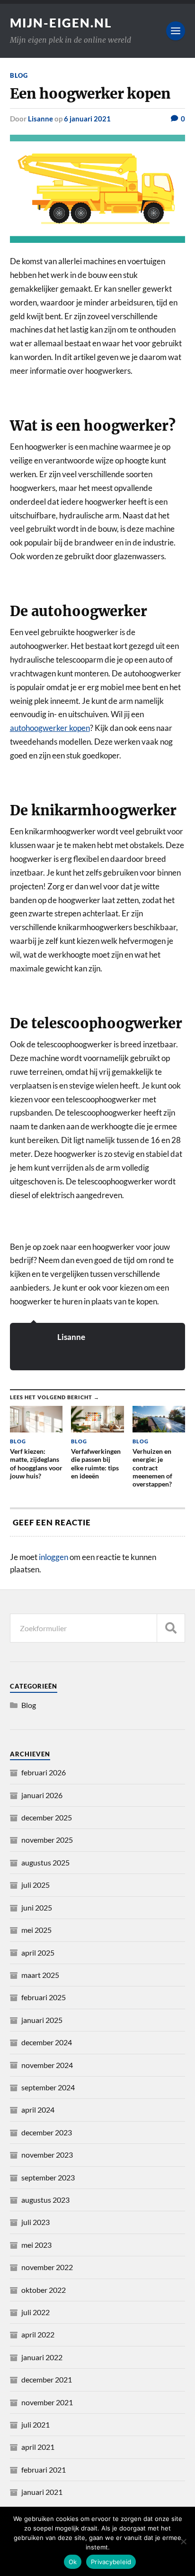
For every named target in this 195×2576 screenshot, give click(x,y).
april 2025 (38, 1953)
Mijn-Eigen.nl (61, 23)
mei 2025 (36, 1930)
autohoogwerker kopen (50, 728)
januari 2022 (42, 2357)
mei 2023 (36, 2245)
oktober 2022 (44, 2290)
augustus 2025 (45, 1862)
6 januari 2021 (87, 119)
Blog (19, 75)
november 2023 (47, 2155)
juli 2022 (35, 2312)
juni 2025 (37, 1907)
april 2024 (38, 2110)
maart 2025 (40, 1975)
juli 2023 (35, 2222)
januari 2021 (42, 2492)
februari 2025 (44, 1997)
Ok (73, 2562)
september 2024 (48, 2087)
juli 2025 (35, 1885)
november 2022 (47, 2267)
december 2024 (47, 2042)
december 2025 (47, 1817)
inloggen (53, 1557)
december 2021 (47, 2379)
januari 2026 (42, 1795)
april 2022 (38, 2334)
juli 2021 (35, 2424)
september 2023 (48, 2177)
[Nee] (183, 2541)
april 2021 (38, 2447)
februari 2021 (44, 2470)
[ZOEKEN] (171, 1628)
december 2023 (47, 2132)
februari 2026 (44, 1772)
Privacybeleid (111, 2562)
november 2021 (47, 2402)
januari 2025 (42, 2020)
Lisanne (40, 119)
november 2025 (47, 1840)
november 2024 (47, 2065)
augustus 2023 (45, 2200)
